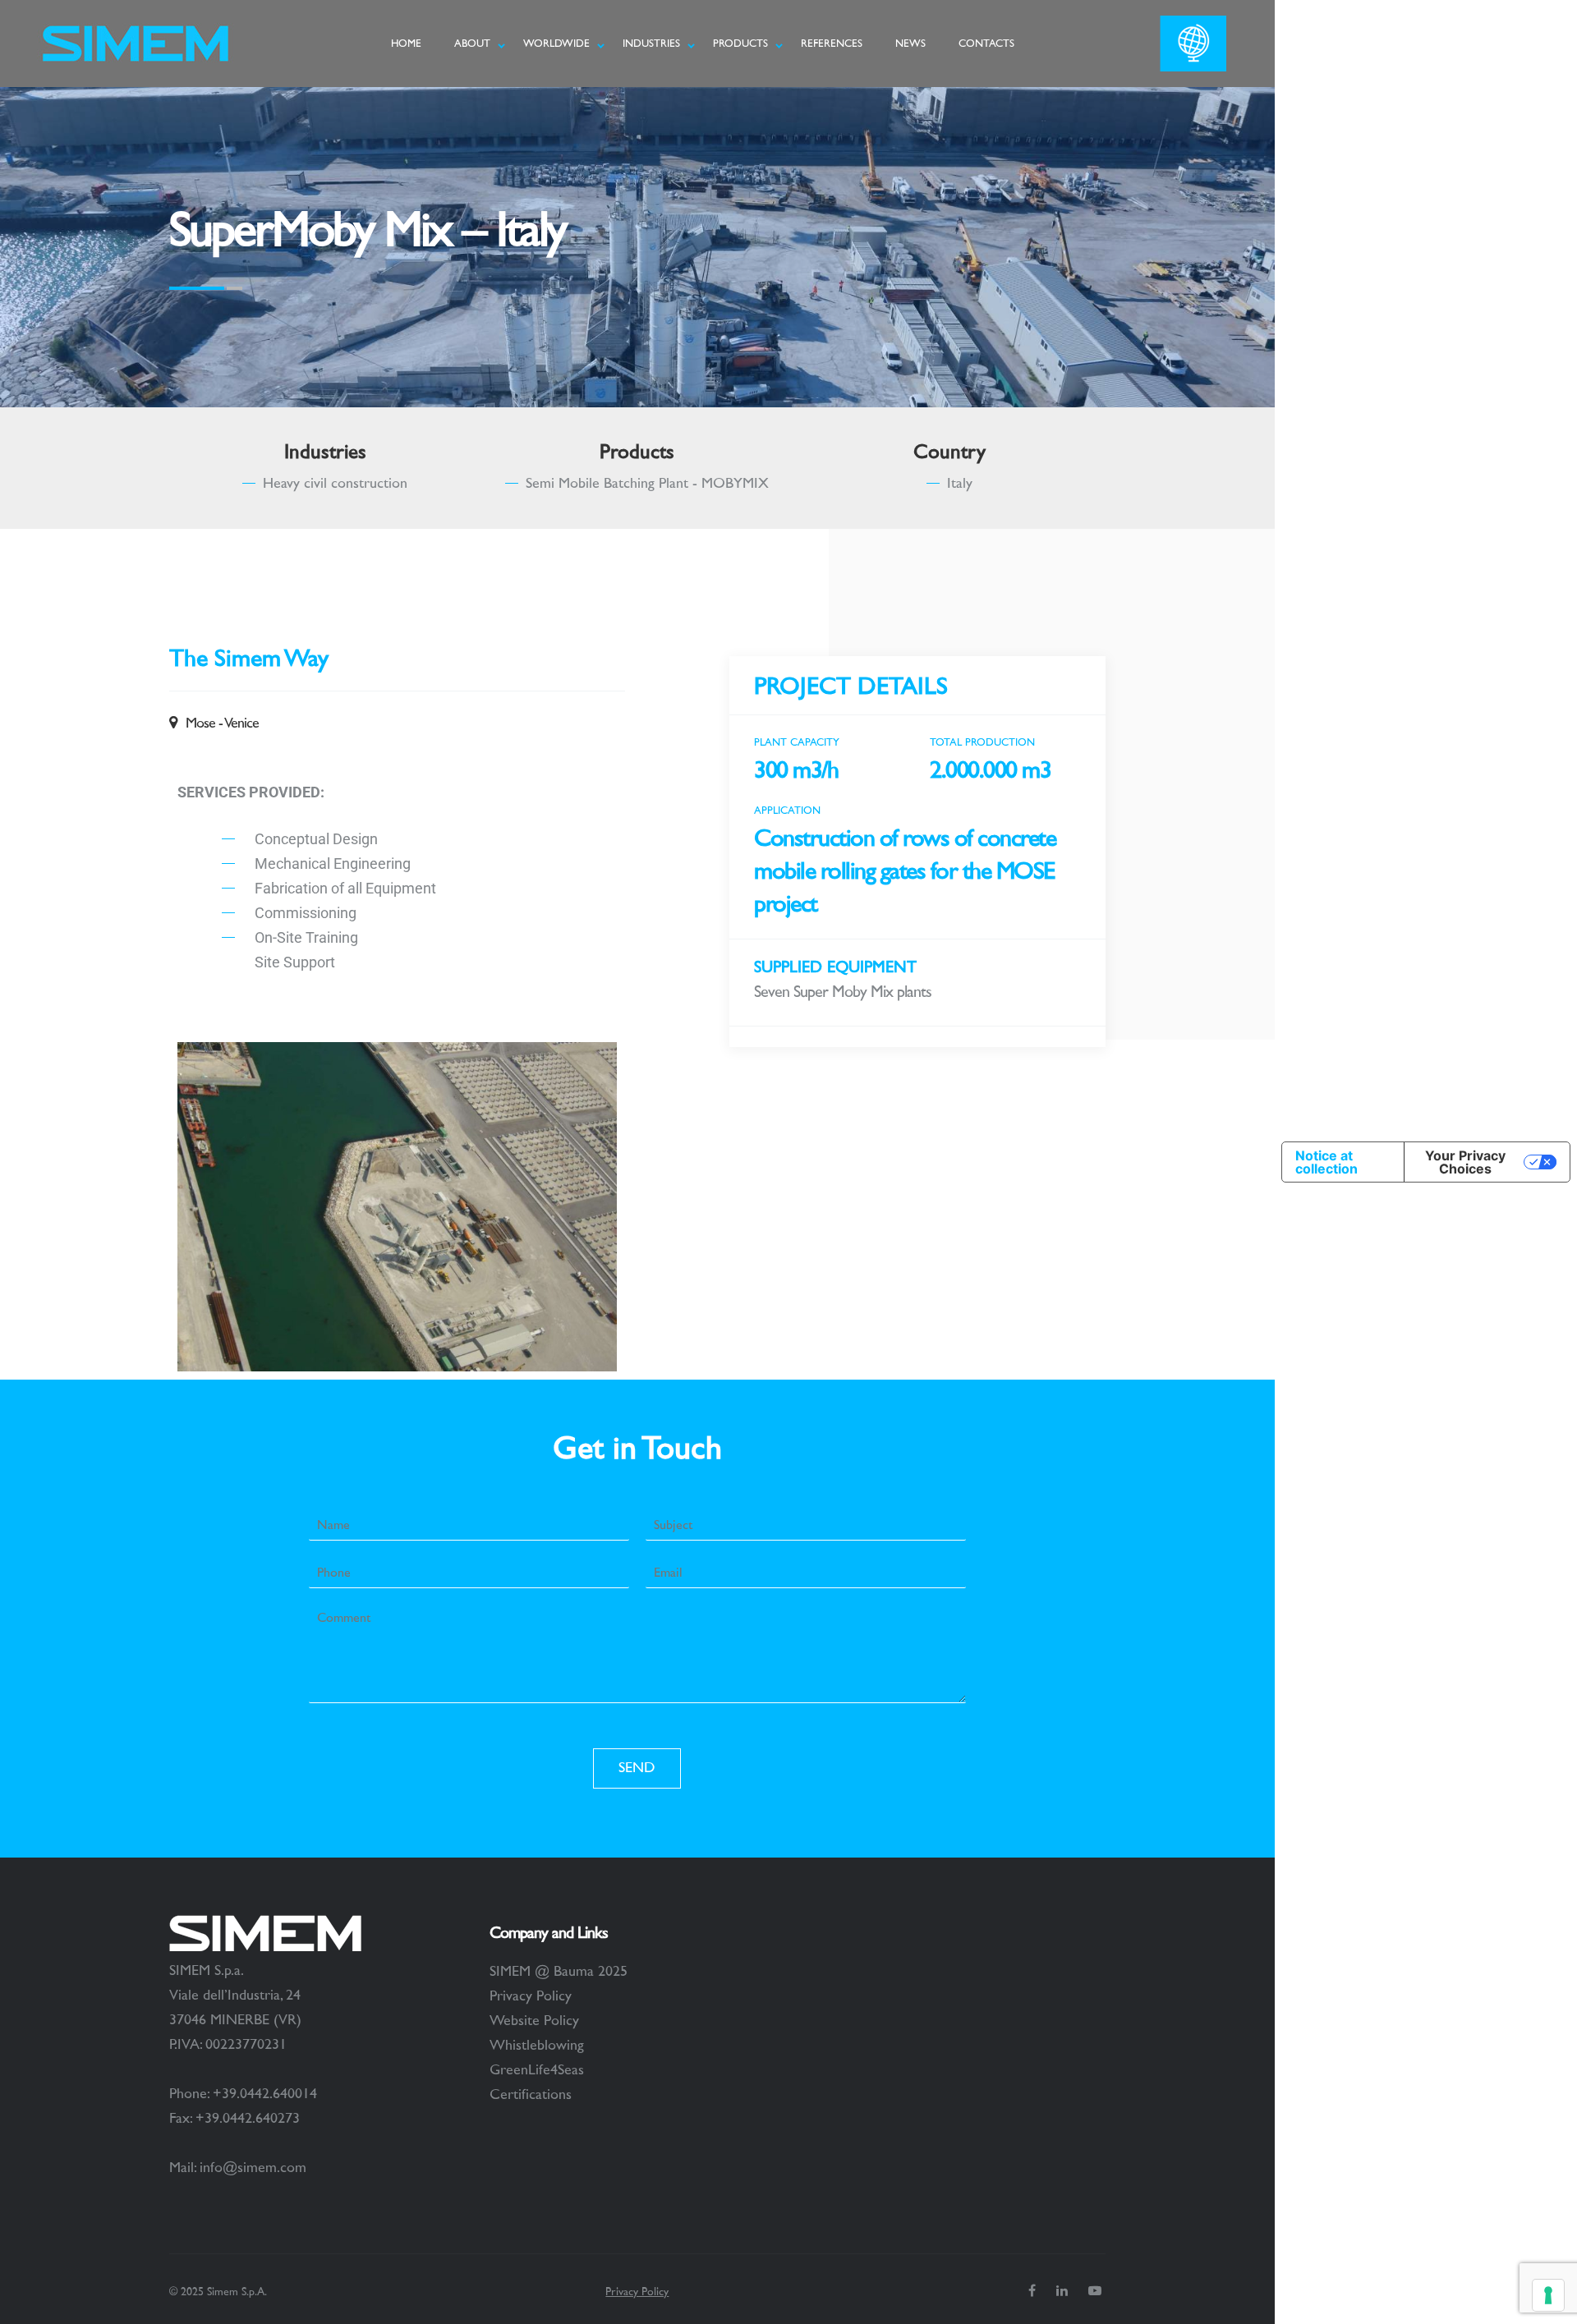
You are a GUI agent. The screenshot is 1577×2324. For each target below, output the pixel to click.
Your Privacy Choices (1465, 1162)
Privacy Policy (531, 1996)
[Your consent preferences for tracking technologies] (1548, 2295)
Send (637, 1768)
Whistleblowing (537, 2046)
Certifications (531, 2095)
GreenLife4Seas (537, 2070)
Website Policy (534, 2021)
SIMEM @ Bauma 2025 (559, 1972)
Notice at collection (1326, 1162)
